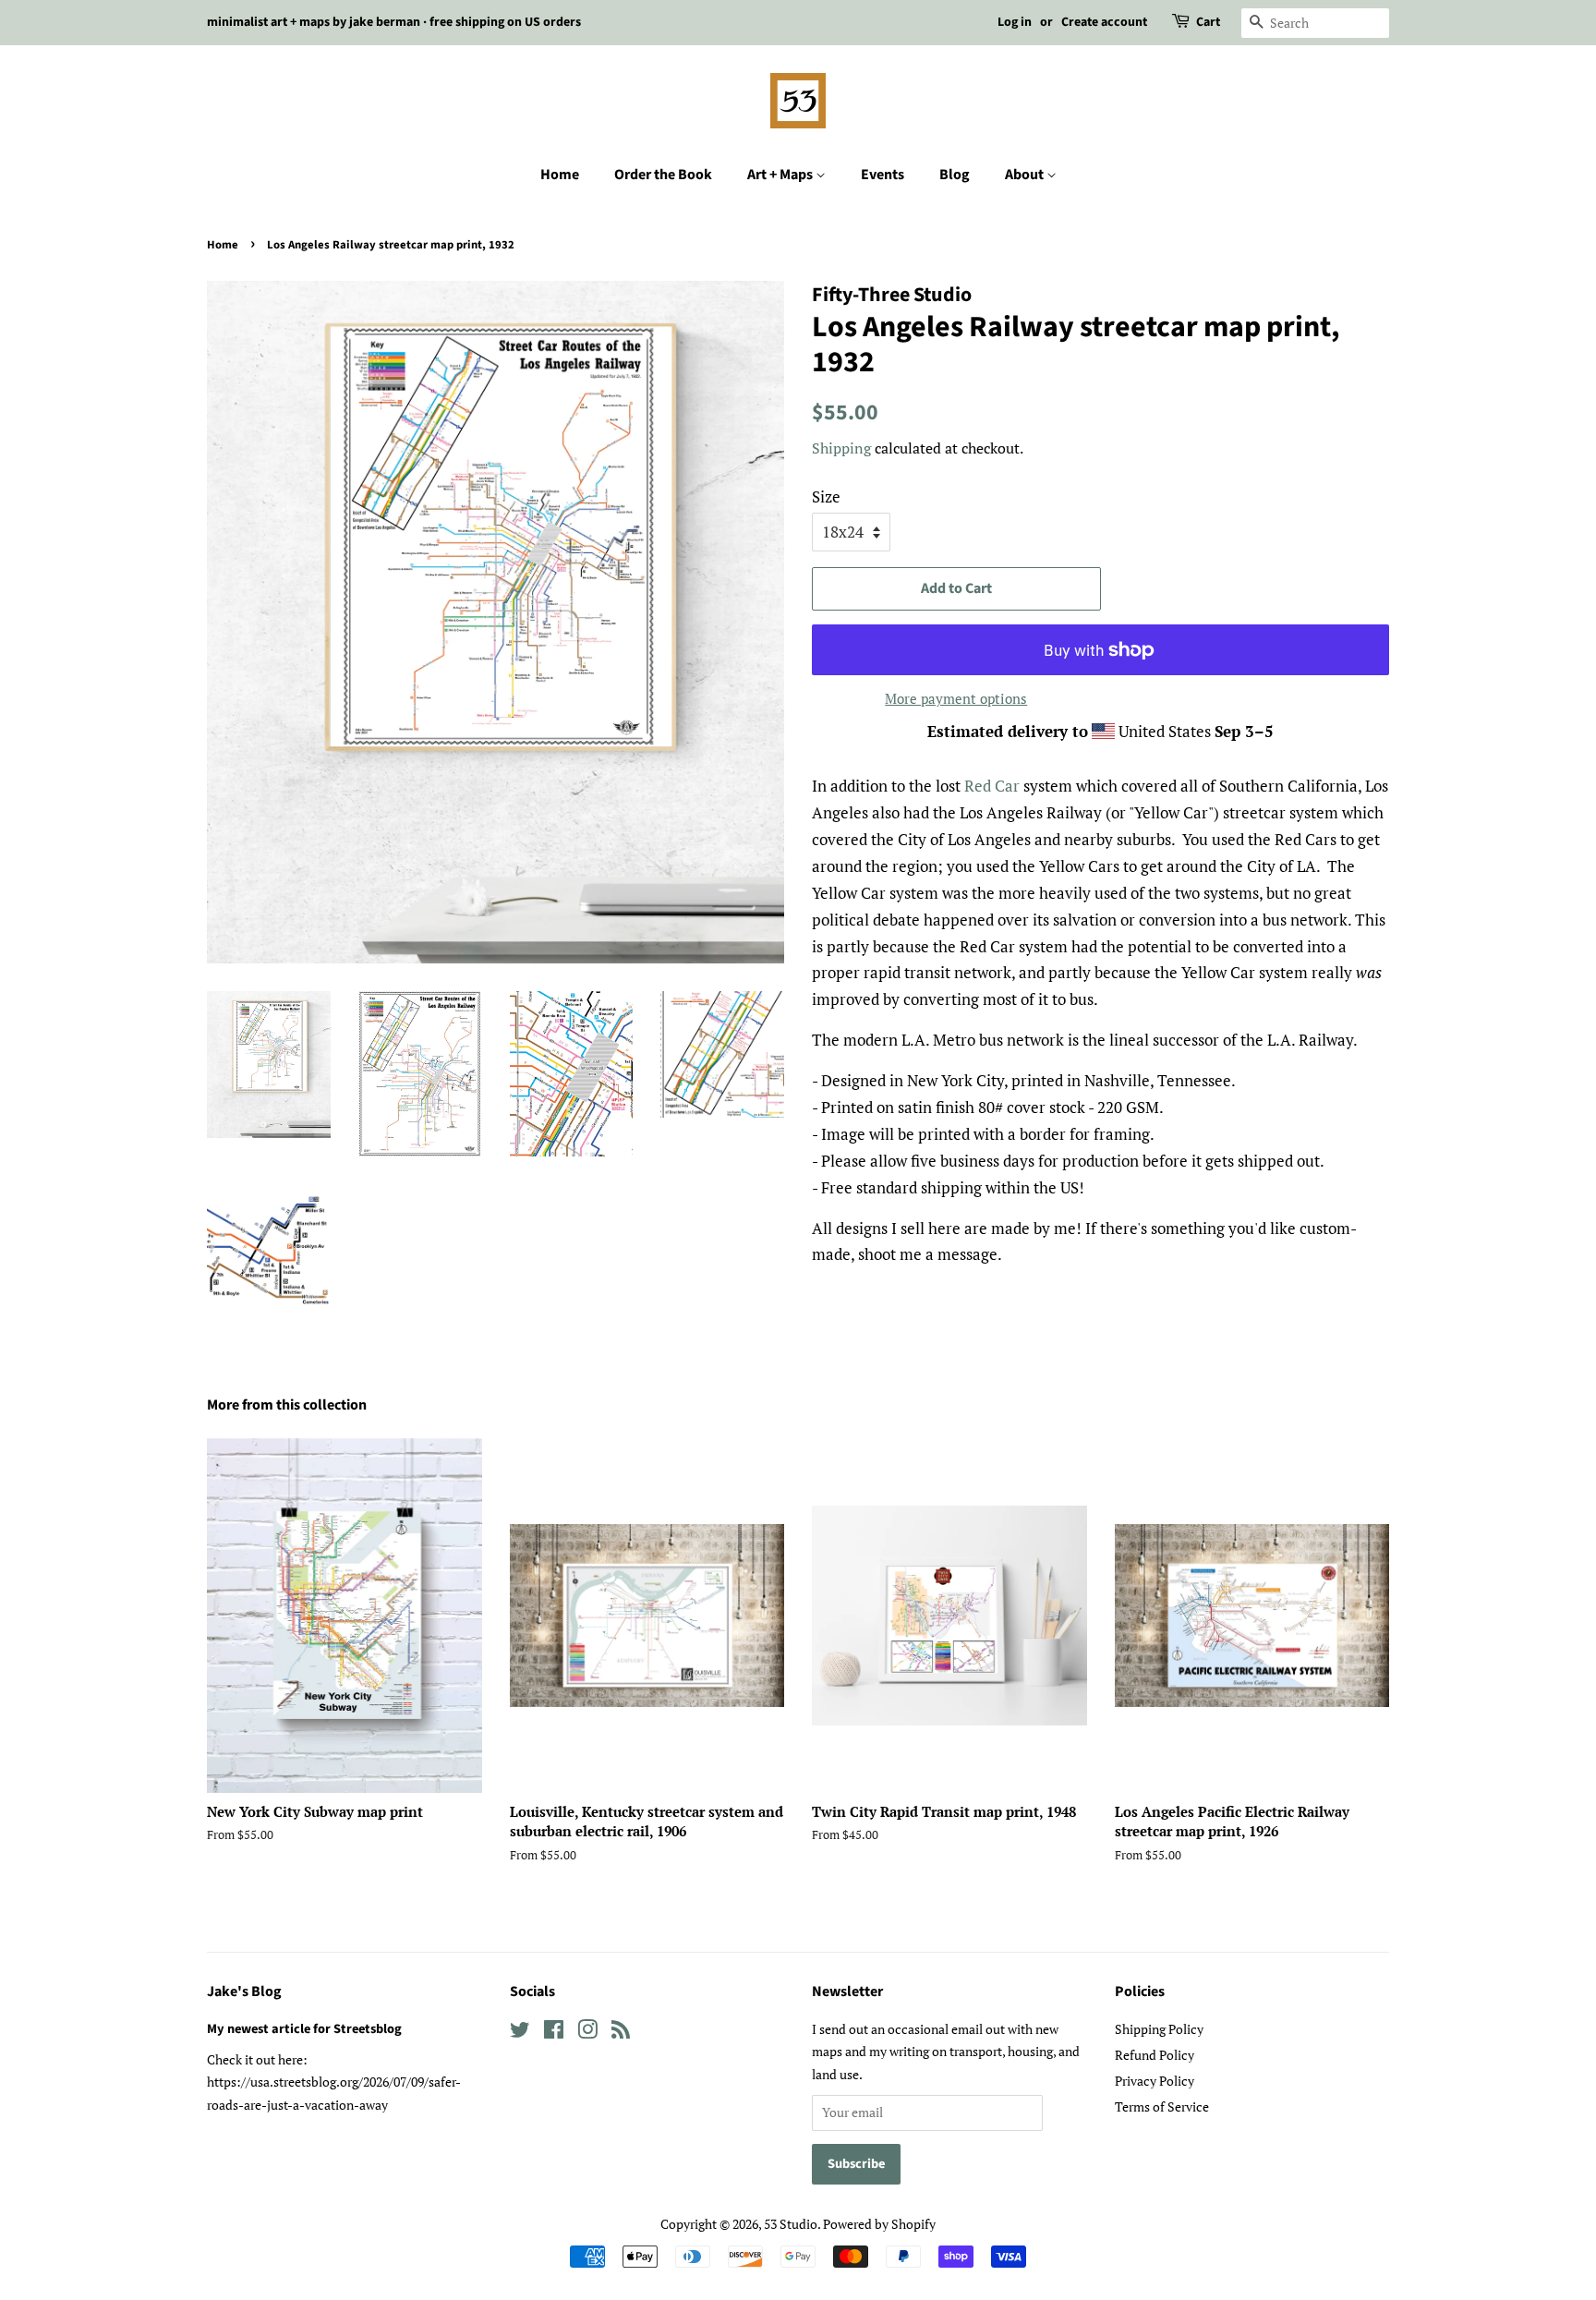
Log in (1015, 22)
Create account (1104, 22)
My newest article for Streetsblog (304, 2029)
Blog (955, 175)
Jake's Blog (244, 1991)
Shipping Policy (1159, 2029)
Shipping (841, 448)
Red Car (992, 786)
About (1026, 175)
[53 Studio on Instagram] (587, 2033)
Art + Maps (781, 175)
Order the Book (663, 175)
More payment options (956, 698)
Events (883, 175)
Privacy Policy (1155, 2081)
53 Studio (791, 2224)
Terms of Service (1162, 2106)
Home (560, 175)
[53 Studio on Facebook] (554, 2033)
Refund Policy (1155, 2055)
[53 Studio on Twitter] (520, 2033)
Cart (1208, 22)
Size (826, 496)
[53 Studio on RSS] (621, 2033)
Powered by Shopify (879, 2224)
